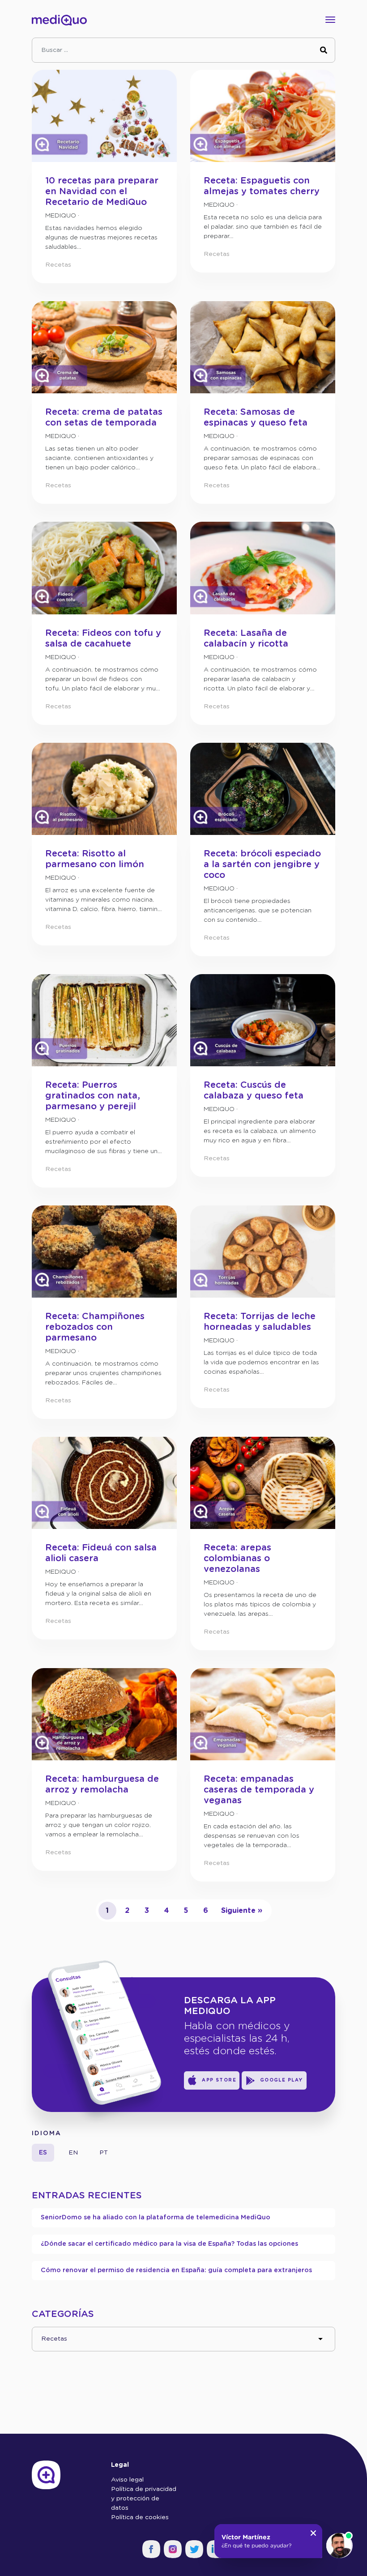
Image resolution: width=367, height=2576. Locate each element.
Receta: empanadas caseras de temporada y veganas (259, 1790)
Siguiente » (242, 1911)
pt (104, 2153)
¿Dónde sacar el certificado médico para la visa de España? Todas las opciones (169, 2244)
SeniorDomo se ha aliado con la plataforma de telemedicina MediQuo (156, 2218)
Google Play (282, 2080)
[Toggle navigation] (328, 20)
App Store (219, 2080)
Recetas (58, 265)
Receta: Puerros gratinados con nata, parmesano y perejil (93, 1096)
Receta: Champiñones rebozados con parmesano (95, 1327)
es (43, 2153)
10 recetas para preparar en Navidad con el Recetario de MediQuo (102, 192)
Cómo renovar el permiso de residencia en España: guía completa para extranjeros (176, 2270)
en (73, 2153)
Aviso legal (127, 2480)
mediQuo (61, 216)
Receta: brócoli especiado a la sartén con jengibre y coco (262, 864)
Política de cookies (140, 2517)
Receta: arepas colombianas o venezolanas (237, 1558)
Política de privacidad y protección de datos (144, 2499)
